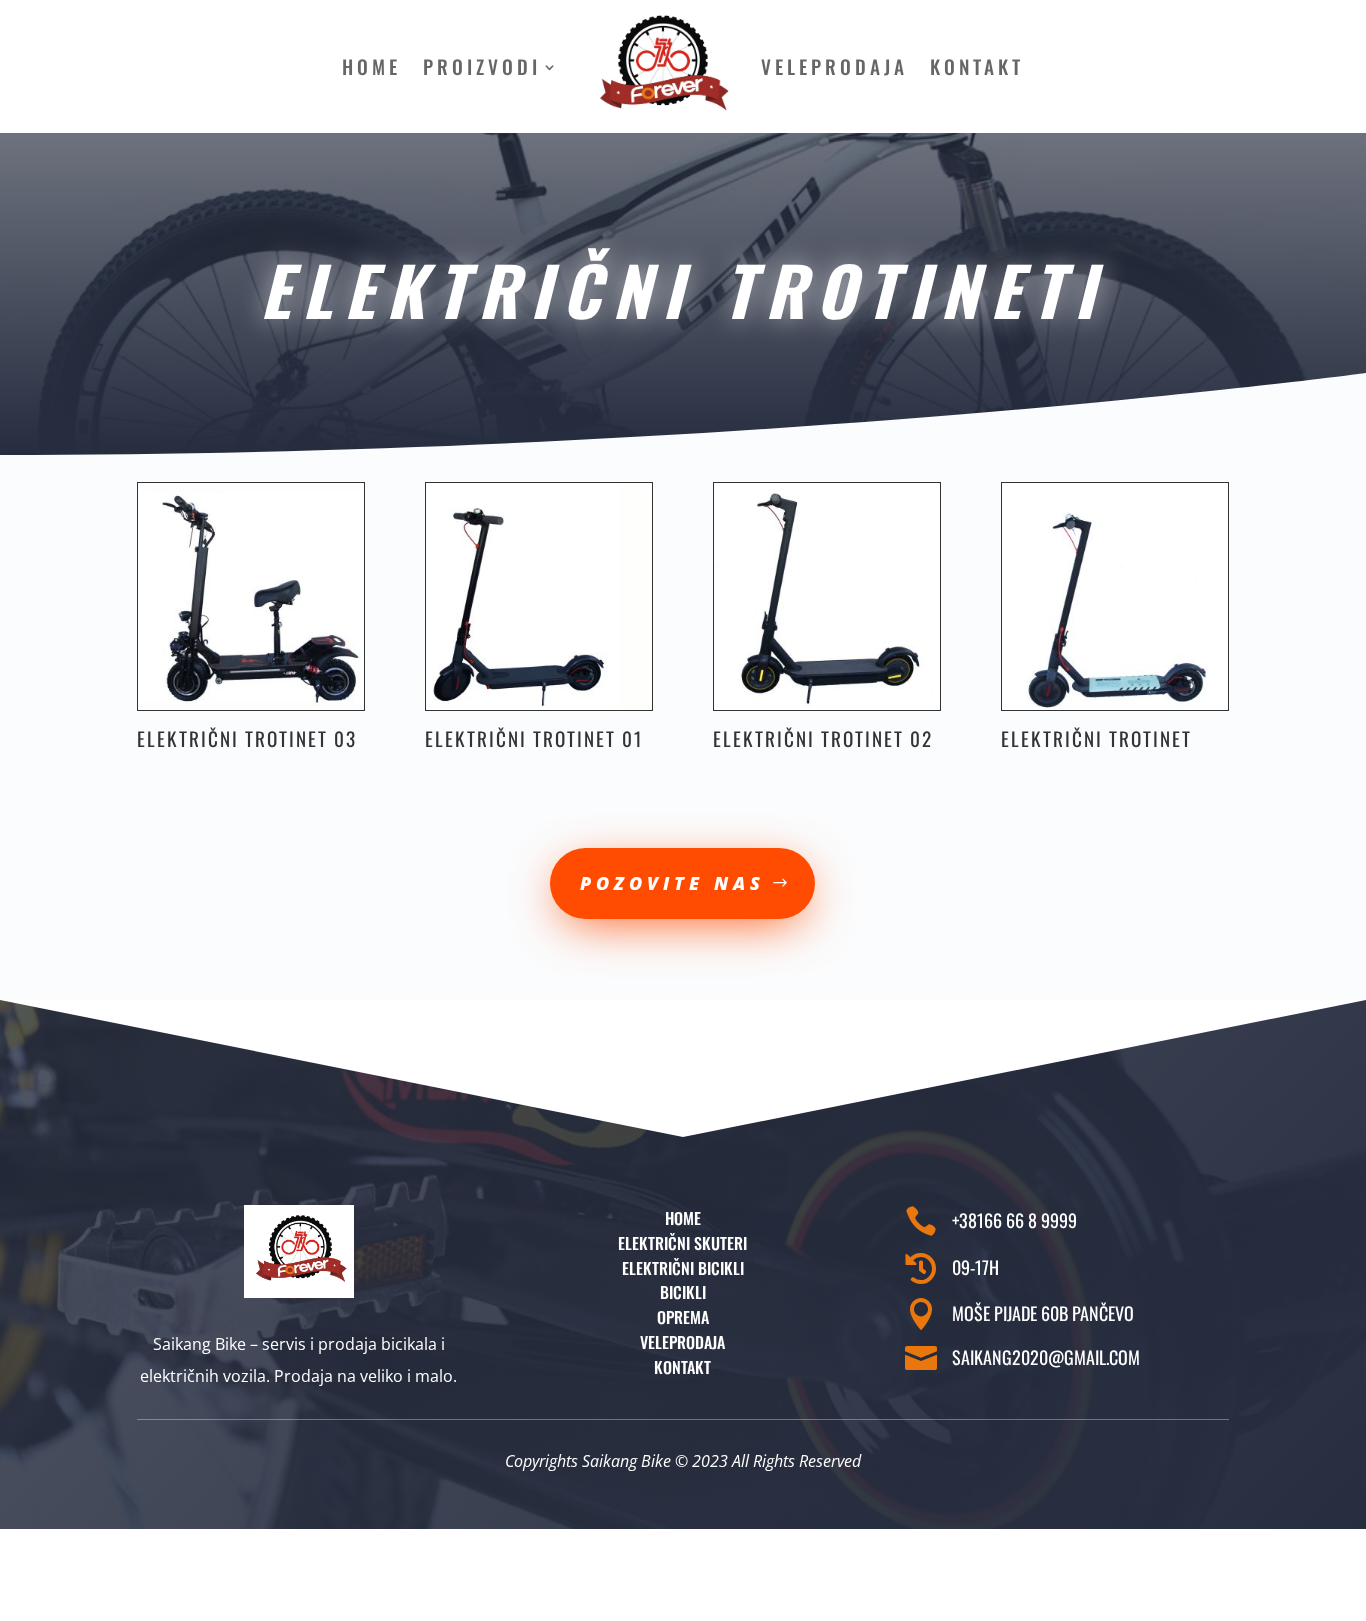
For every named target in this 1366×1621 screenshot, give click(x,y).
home (371, 66)
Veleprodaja (834, 66)
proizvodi (482, 66)
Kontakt (977, 66)
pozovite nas (672, 883)
